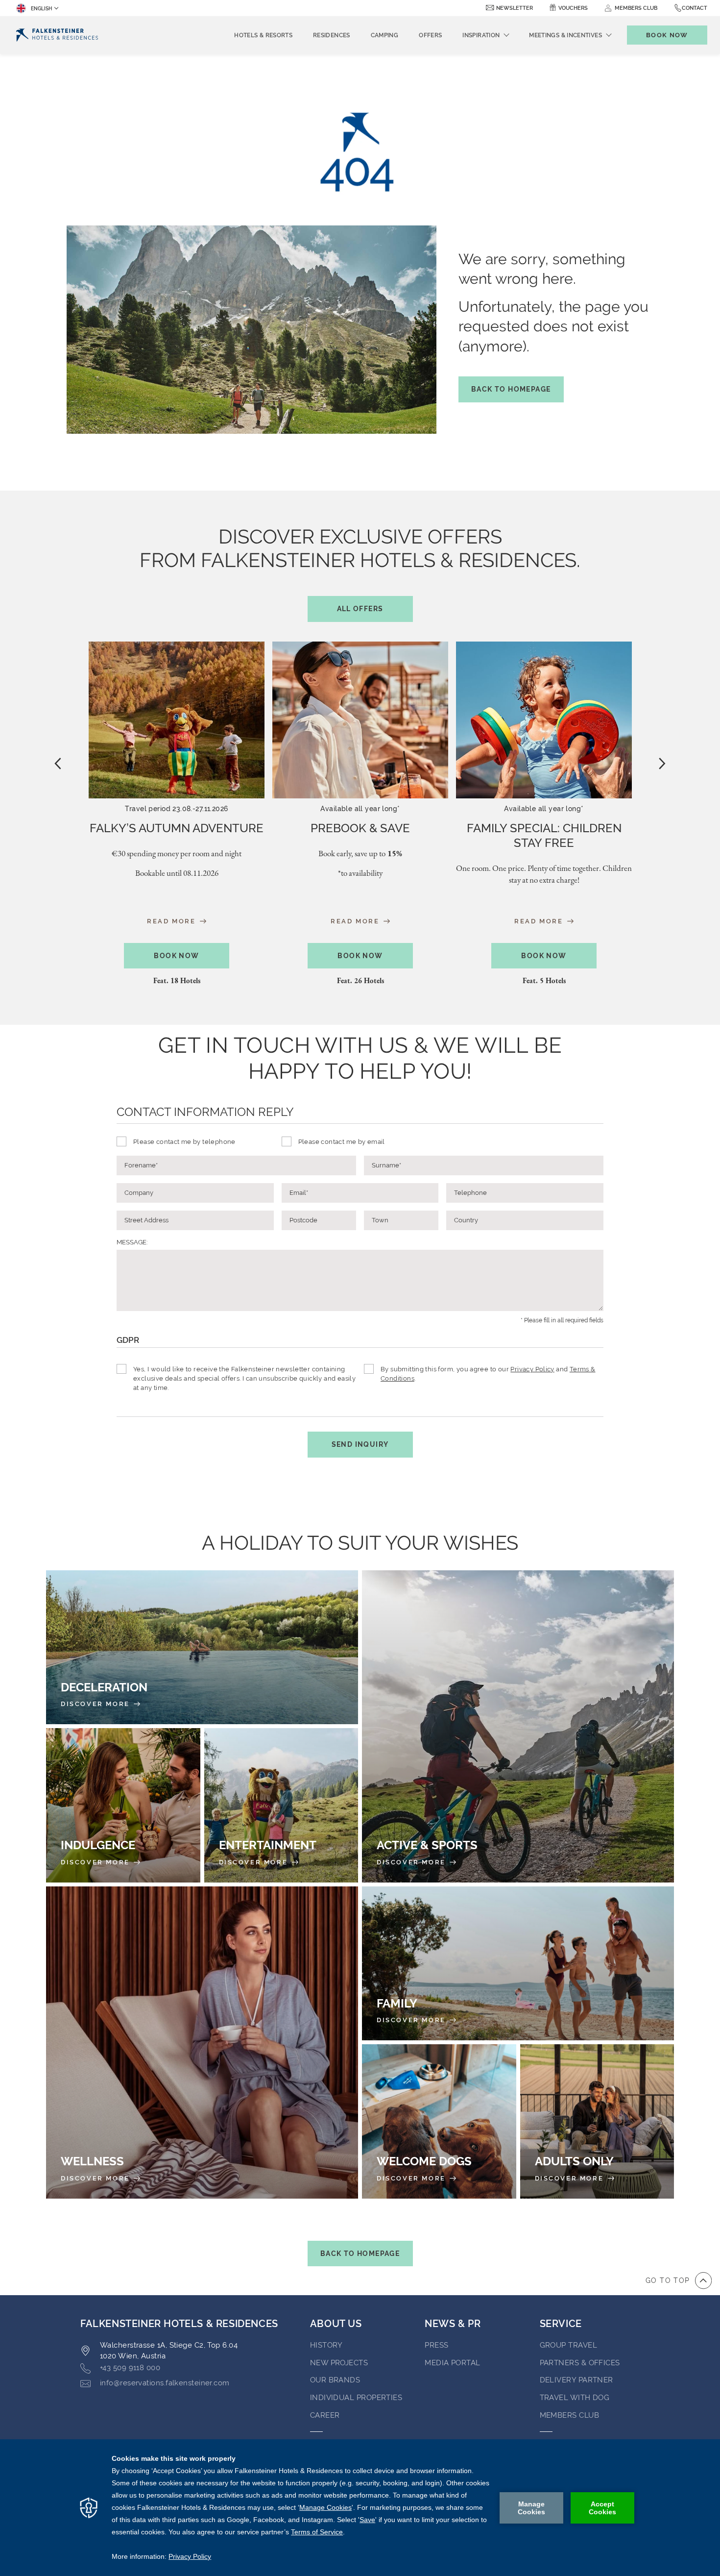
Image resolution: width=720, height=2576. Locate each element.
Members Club (569, 2415)
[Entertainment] (281, 1805)
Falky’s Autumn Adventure (177, 828)
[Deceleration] (202, 1647)
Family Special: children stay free (544, 835)
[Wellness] (202, 2043)
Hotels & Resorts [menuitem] (263, 35)
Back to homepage (511, 389)
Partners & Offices (580, 2363)
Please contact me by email (342, 1142)
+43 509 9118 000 (130, 2368)
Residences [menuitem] (332, 35)
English (41, 9)
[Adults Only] (597, 2121)
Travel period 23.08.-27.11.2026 (176, 809)
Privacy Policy (532, 1369)
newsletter (515, 8)
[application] (360, 2508)
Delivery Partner (576, 2380)
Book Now (176, 956)
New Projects (339, 2363)
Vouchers (573, 8)
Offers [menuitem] (430, 35)
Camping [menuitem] (385, 35)
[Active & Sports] (518, 1726)
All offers (360, 609)
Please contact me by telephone (184, 1142)
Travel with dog (575, 2398)
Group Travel (568, 2345)
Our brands (335, 2380)
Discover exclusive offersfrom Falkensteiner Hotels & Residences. (360, 569)
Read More (173, 921)
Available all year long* (360, 809)
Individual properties (356, 2398)
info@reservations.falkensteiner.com (165, 2383)
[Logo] (57, 35)
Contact (695, 8)
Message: (132, 1242)
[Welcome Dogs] (439, 2121)
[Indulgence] (123, 1805)
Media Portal (452, 2363)
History (326, 2345)
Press (436, 2345)
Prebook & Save (360, 828)
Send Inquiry (360, 1444)
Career (325, 2415)
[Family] (518, 1964)
